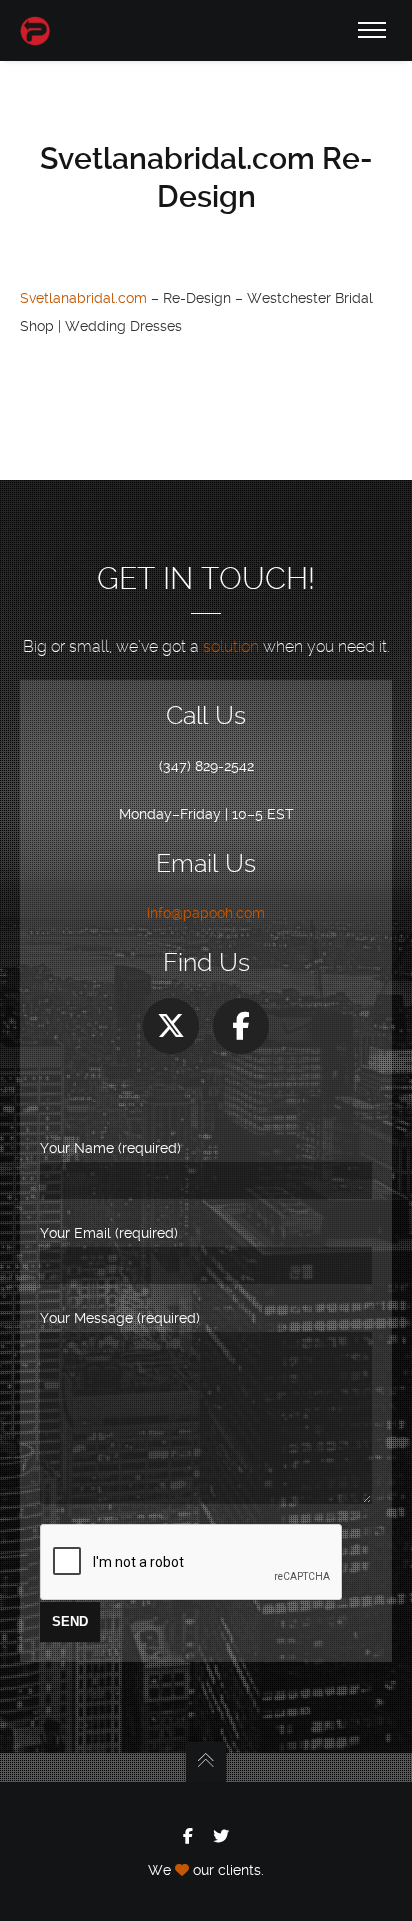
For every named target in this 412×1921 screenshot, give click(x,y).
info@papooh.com (206, 913)
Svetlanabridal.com (83, 298)
